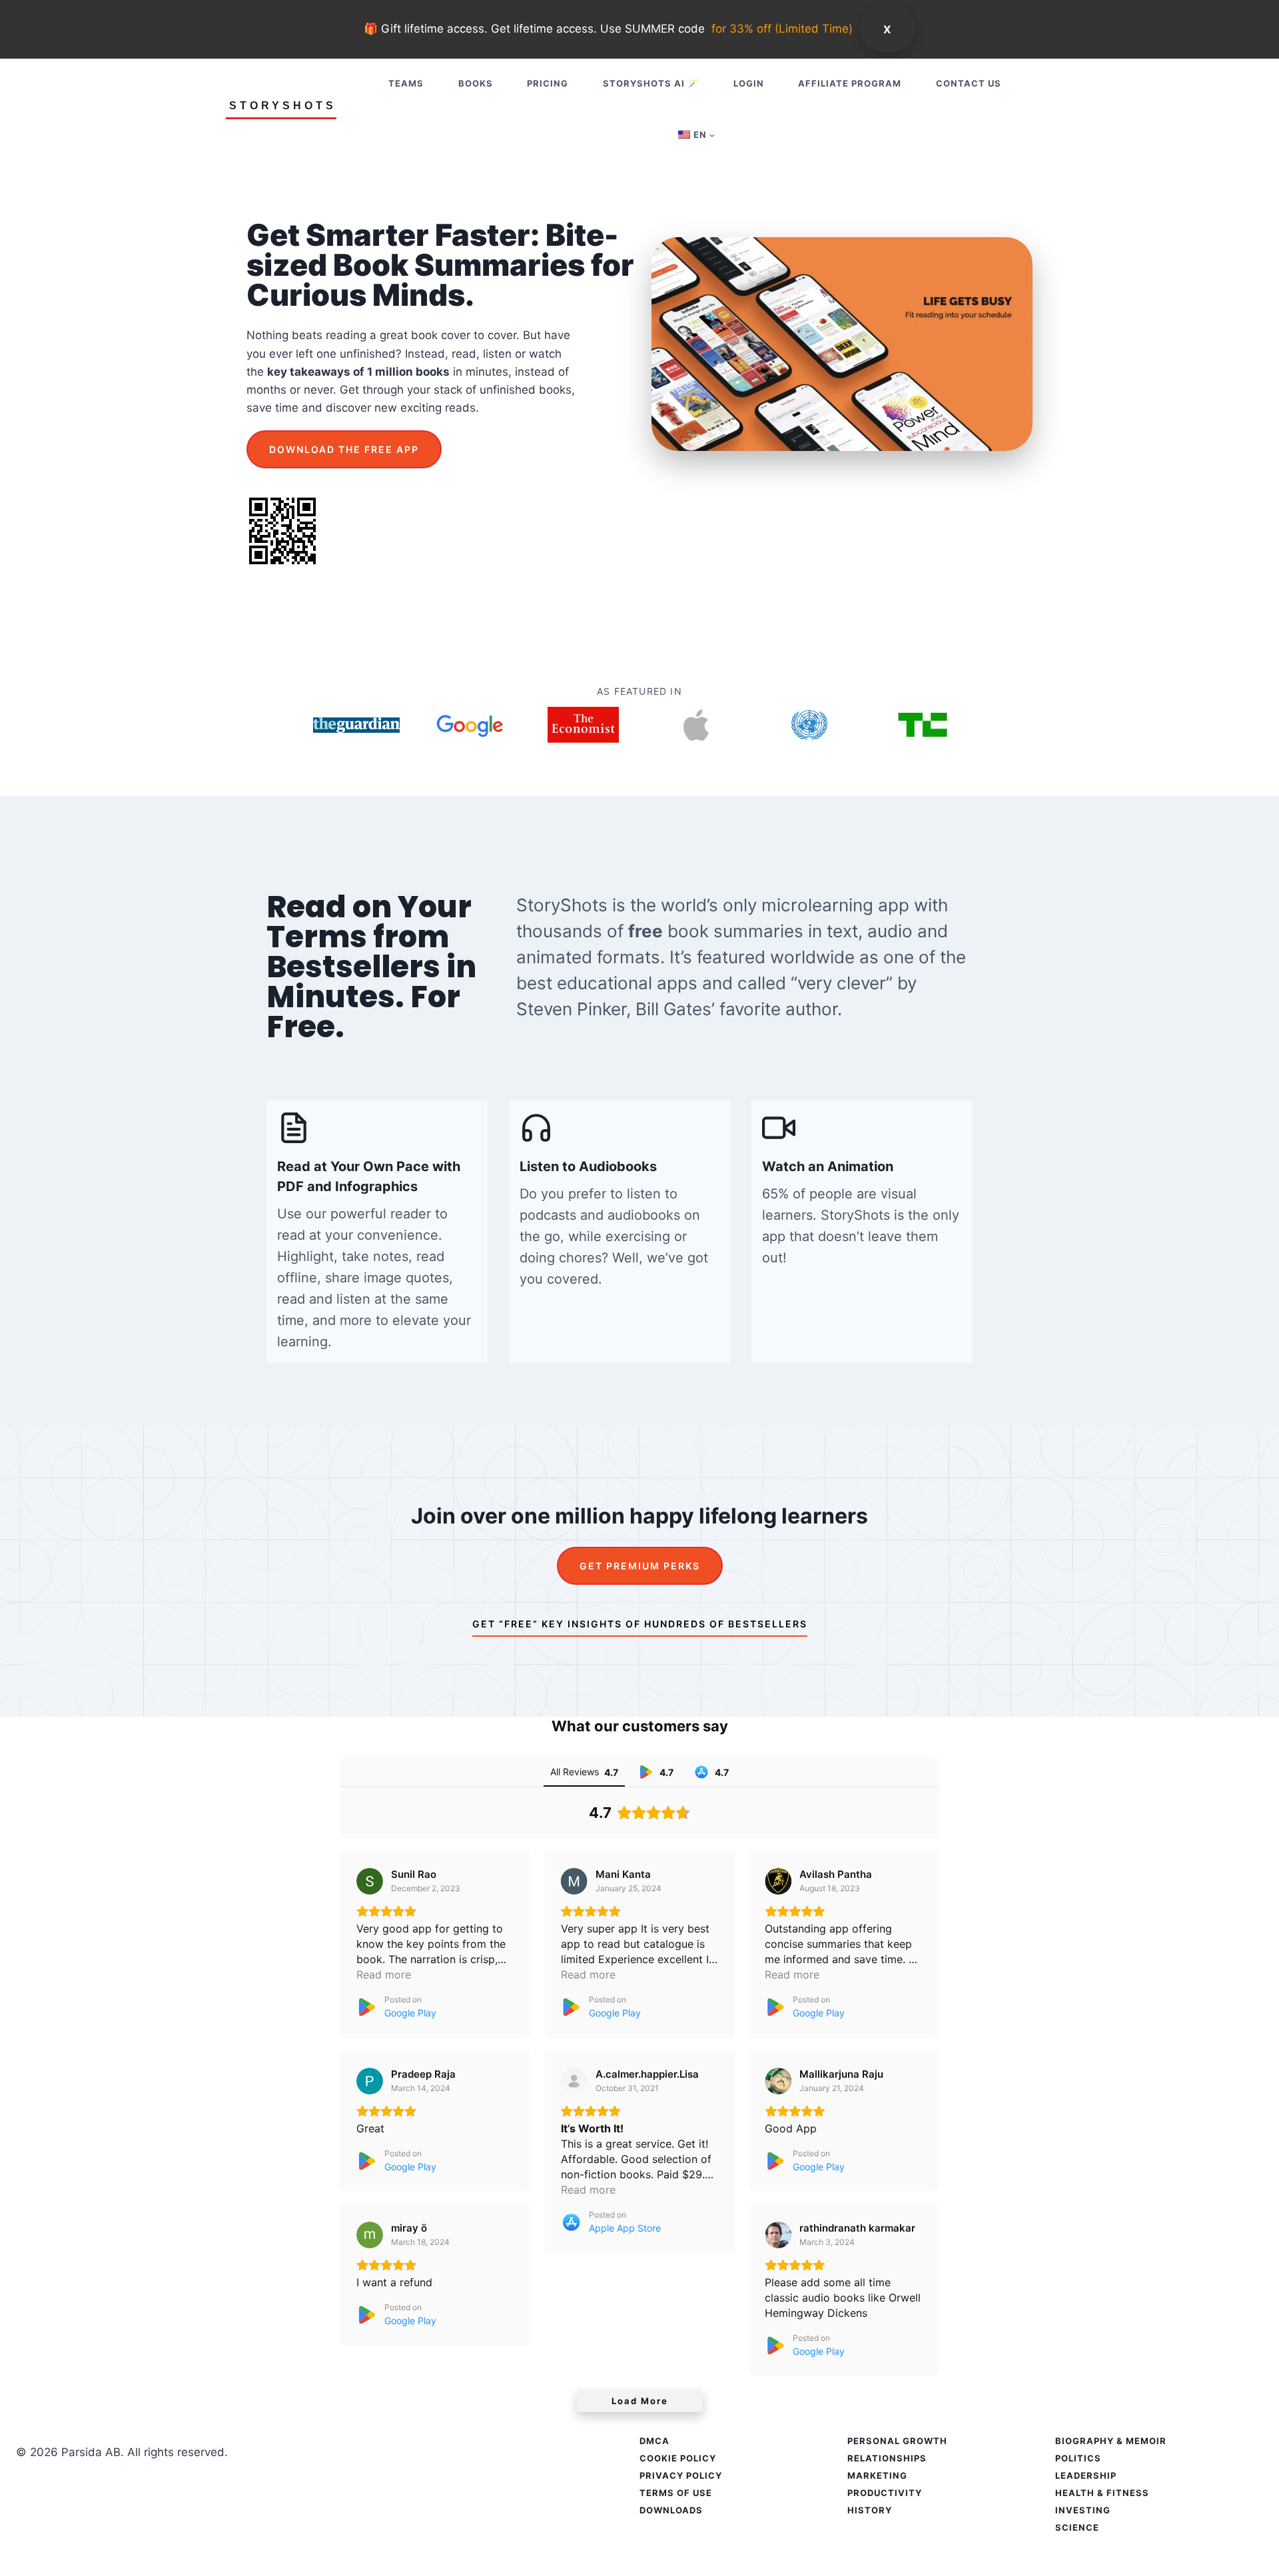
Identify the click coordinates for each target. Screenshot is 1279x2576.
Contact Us (969, 83)
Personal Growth (897, 2441)
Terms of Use (676, 2493)
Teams (406, 83)
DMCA (654, 2441)
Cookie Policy (678, 2458)
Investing (1083, 2510)
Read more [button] (384, 1974)
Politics (1078, 2458)
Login (749, 83)
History (870, 2510)
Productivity (885, 2493)
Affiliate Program (850, 83)
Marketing (877, 2475)
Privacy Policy (681, 2475)
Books (476, 83)
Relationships (887, 2458)
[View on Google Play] (370, 1881)
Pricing (548, 83)
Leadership (1086, 2475)
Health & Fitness (1102, 2493)
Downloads (671, 2510)
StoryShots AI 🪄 (651, 83)
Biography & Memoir (1111, 2441)
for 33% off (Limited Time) (782, 29)
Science (1077, 2527)
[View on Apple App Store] (574, 2081)
